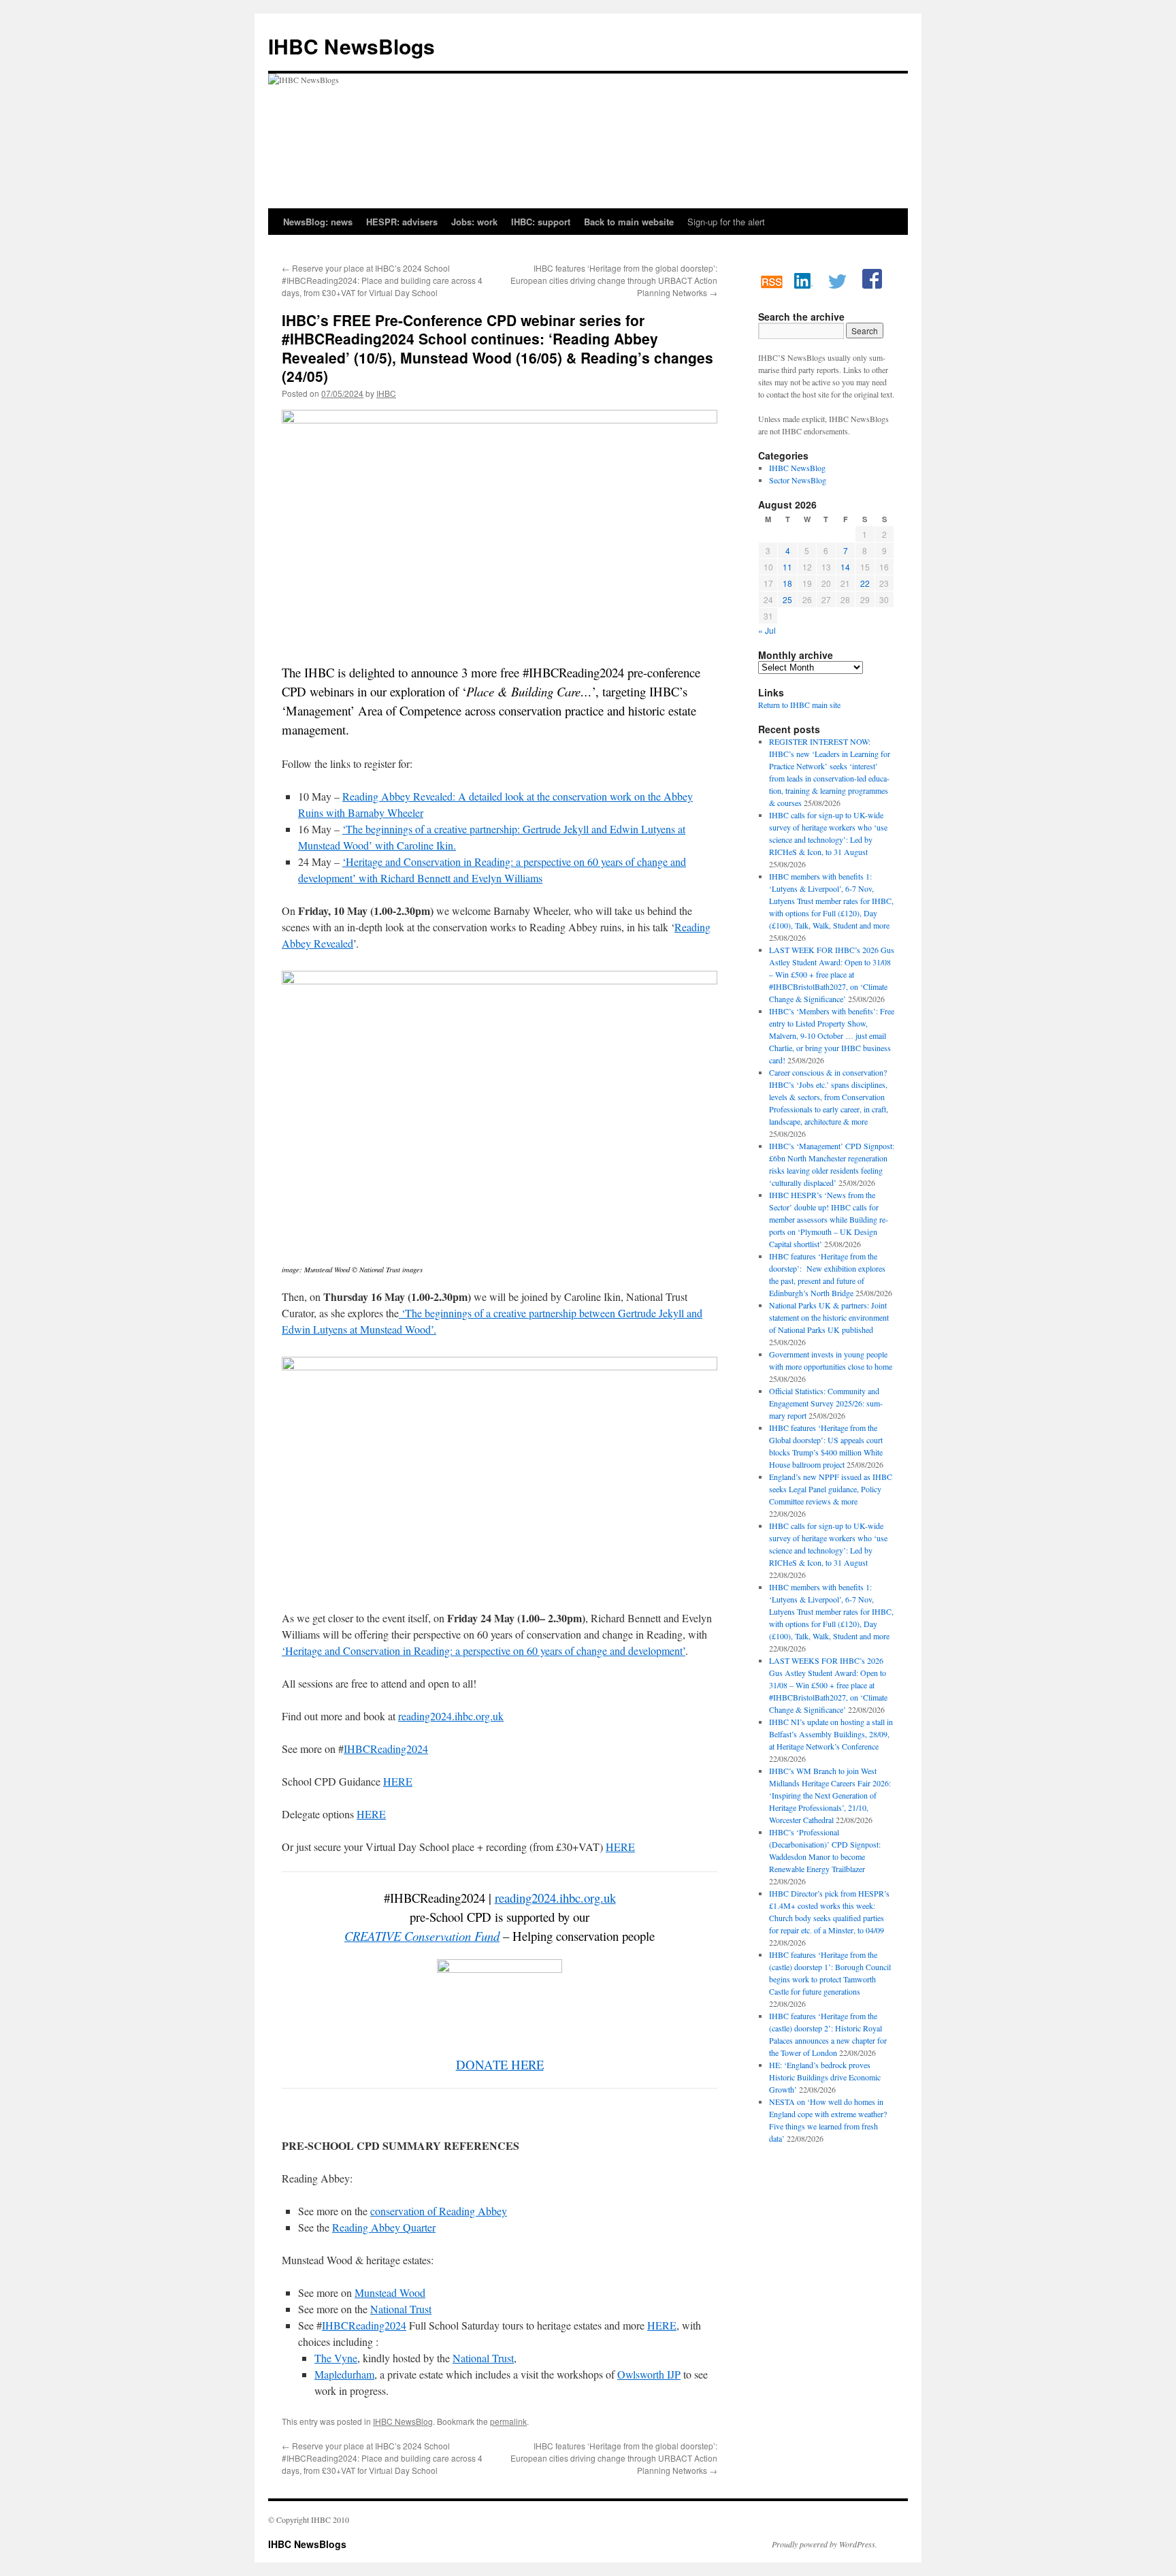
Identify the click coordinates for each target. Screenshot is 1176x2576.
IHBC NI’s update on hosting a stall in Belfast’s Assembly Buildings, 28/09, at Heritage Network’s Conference (831, 1734)
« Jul (767, 630)
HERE (398, 1781)
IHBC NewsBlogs (352, 46)
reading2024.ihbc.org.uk (451, 1716)
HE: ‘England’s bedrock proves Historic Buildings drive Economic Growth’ (825, 2077)
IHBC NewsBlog (403, 2421)
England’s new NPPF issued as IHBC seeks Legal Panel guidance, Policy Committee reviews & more (831, 1489)
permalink (508, 2421)
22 (865, 583)
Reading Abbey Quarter (384, 2227)
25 (787, 599)
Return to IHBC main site (799, 705)
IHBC (386, 393)
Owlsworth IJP (649, 2374)
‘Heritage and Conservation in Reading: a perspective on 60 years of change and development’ (484, 1651)
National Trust (401, 2309)
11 (787, 567)
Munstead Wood (390, 2292)
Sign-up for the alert (726, 222)
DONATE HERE (500, 2064)
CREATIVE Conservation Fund (422, 1936)
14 (845, 567)
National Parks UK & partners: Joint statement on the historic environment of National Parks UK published (829, 1317)
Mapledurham (344, 2374)
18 (787, 583)
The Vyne (336, 2358)
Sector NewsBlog (798, 480)
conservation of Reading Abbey (439, 2211)
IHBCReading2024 (386, 1749)
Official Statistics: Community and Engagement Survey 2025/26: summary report (826, 1403)
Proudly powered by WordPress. (824, 2544)
